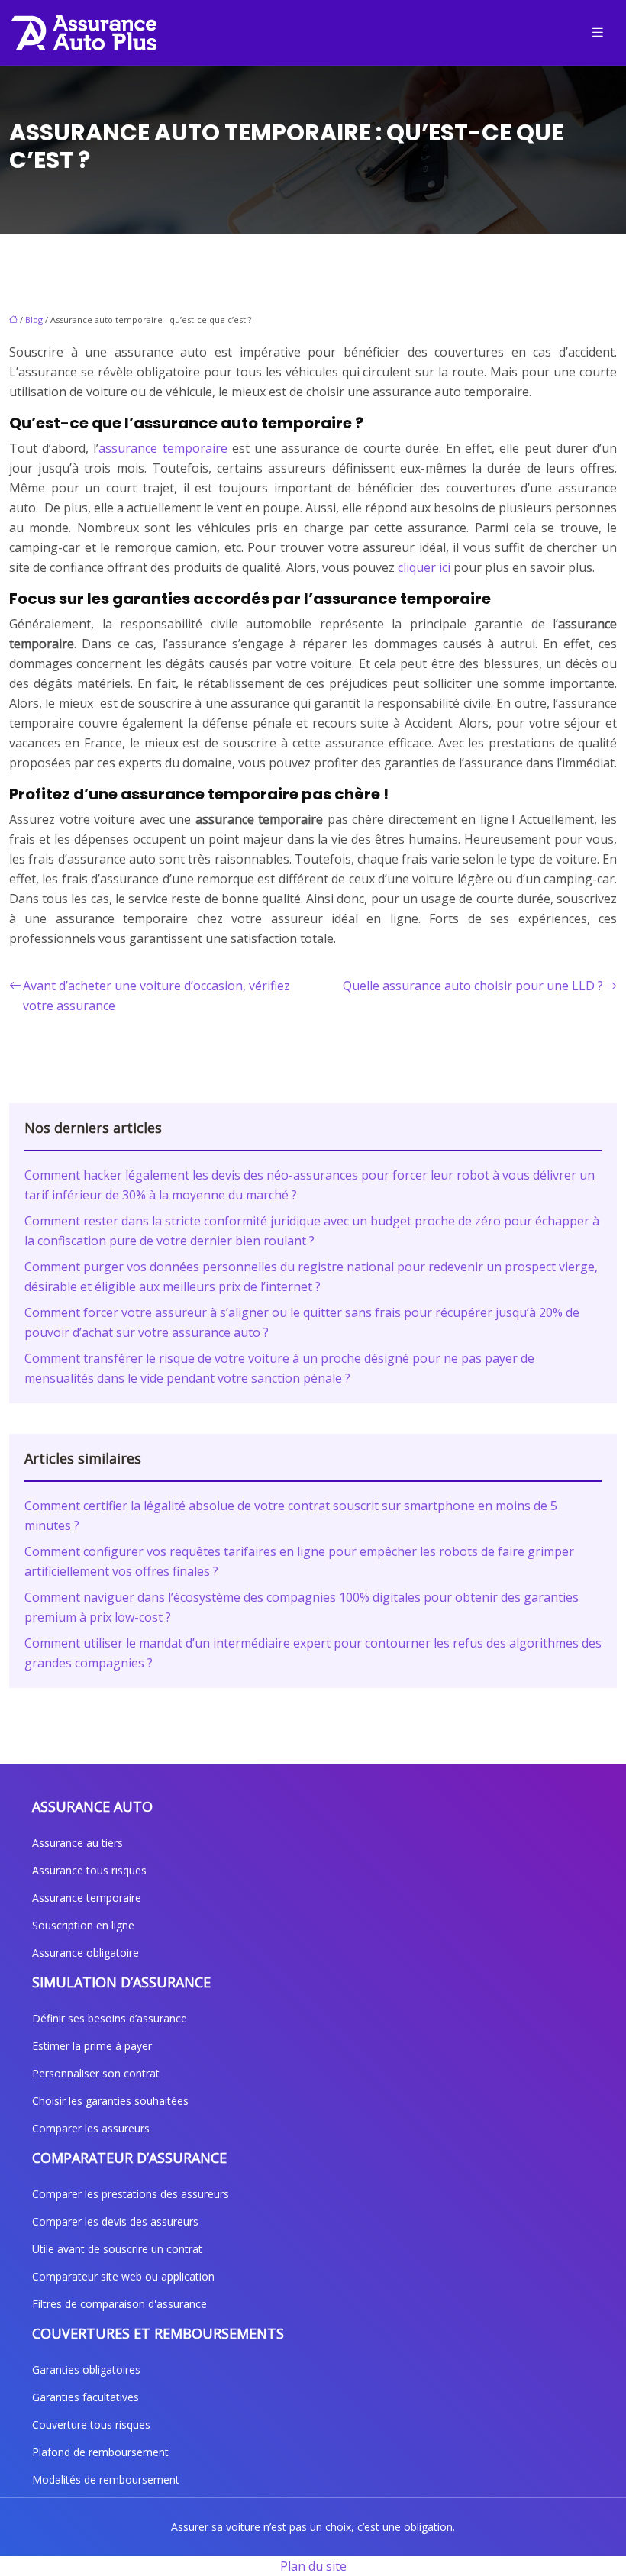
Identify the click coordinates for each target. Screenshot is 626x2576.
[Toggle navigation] (598, 32)
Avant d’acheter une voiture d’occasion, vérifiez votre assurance (156, 996)
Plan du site (313, 2566)
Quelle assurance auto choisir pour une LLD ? (473, 986)
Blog (34, 320)
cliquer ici (424, 567)
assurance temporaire (163, 448)
